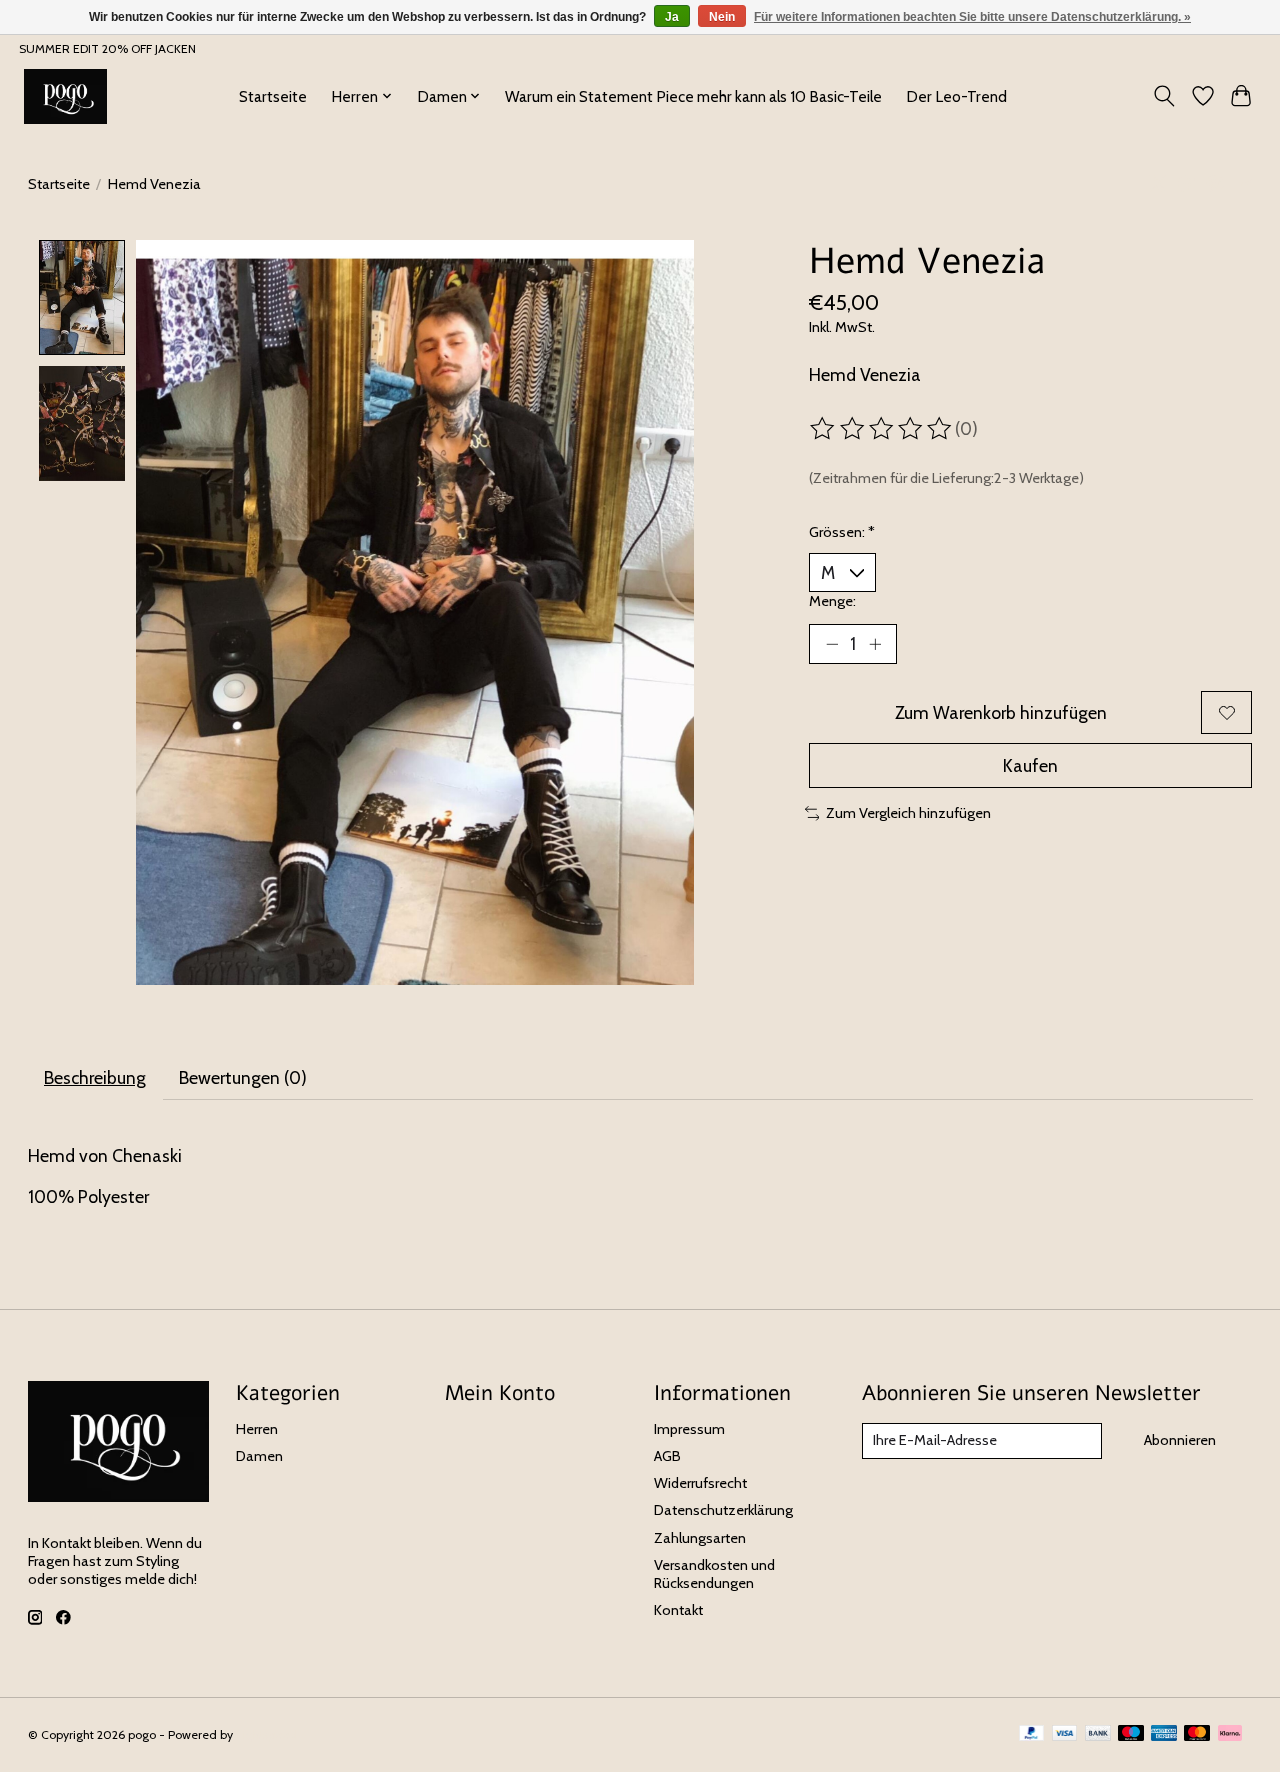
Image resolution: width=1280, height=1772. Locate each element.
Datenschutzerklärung (723, 1510)
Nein (722, 17)
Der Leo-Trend (956, 96)
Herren (257, 1429)
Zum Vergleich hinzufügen (908, 813)
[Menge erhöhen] (875, 644)
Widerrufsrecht (700, 1483)
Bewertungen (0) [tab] (243, 1077)
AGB (667, 1456)
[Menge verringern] (832, 644)
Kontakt (678, 1610)
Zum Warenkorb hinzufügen (1001, 712)
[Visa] (1065, 1734)
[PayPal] (1032, 1734)
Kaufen (1030, 765)
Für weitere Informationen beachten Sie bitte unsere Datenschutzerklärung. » (972, 17)
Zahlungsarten (700, 1538)
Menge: (832, 601)
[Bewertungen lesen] (882, 429)
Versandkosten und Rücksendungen (714, 1574)
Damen (259, 1456)
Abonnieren (1180, 1440)
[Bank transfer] (1098, 1734)
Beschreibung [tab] (95, 1077)
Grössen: (842, 532)
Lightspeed (266, 1734)
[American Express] (1164, 1734)
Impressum (689, 1429)
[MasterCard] (1197, 1734)
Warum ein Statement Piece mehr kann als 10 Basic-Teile (693, 96)
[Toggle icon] (1163, 96)
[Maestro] (1131, 1734)
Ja (672, 17)
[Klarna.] (1230, 1734)
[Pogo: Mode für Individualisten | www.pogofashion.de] (65, 96)
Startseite (273, 96)
